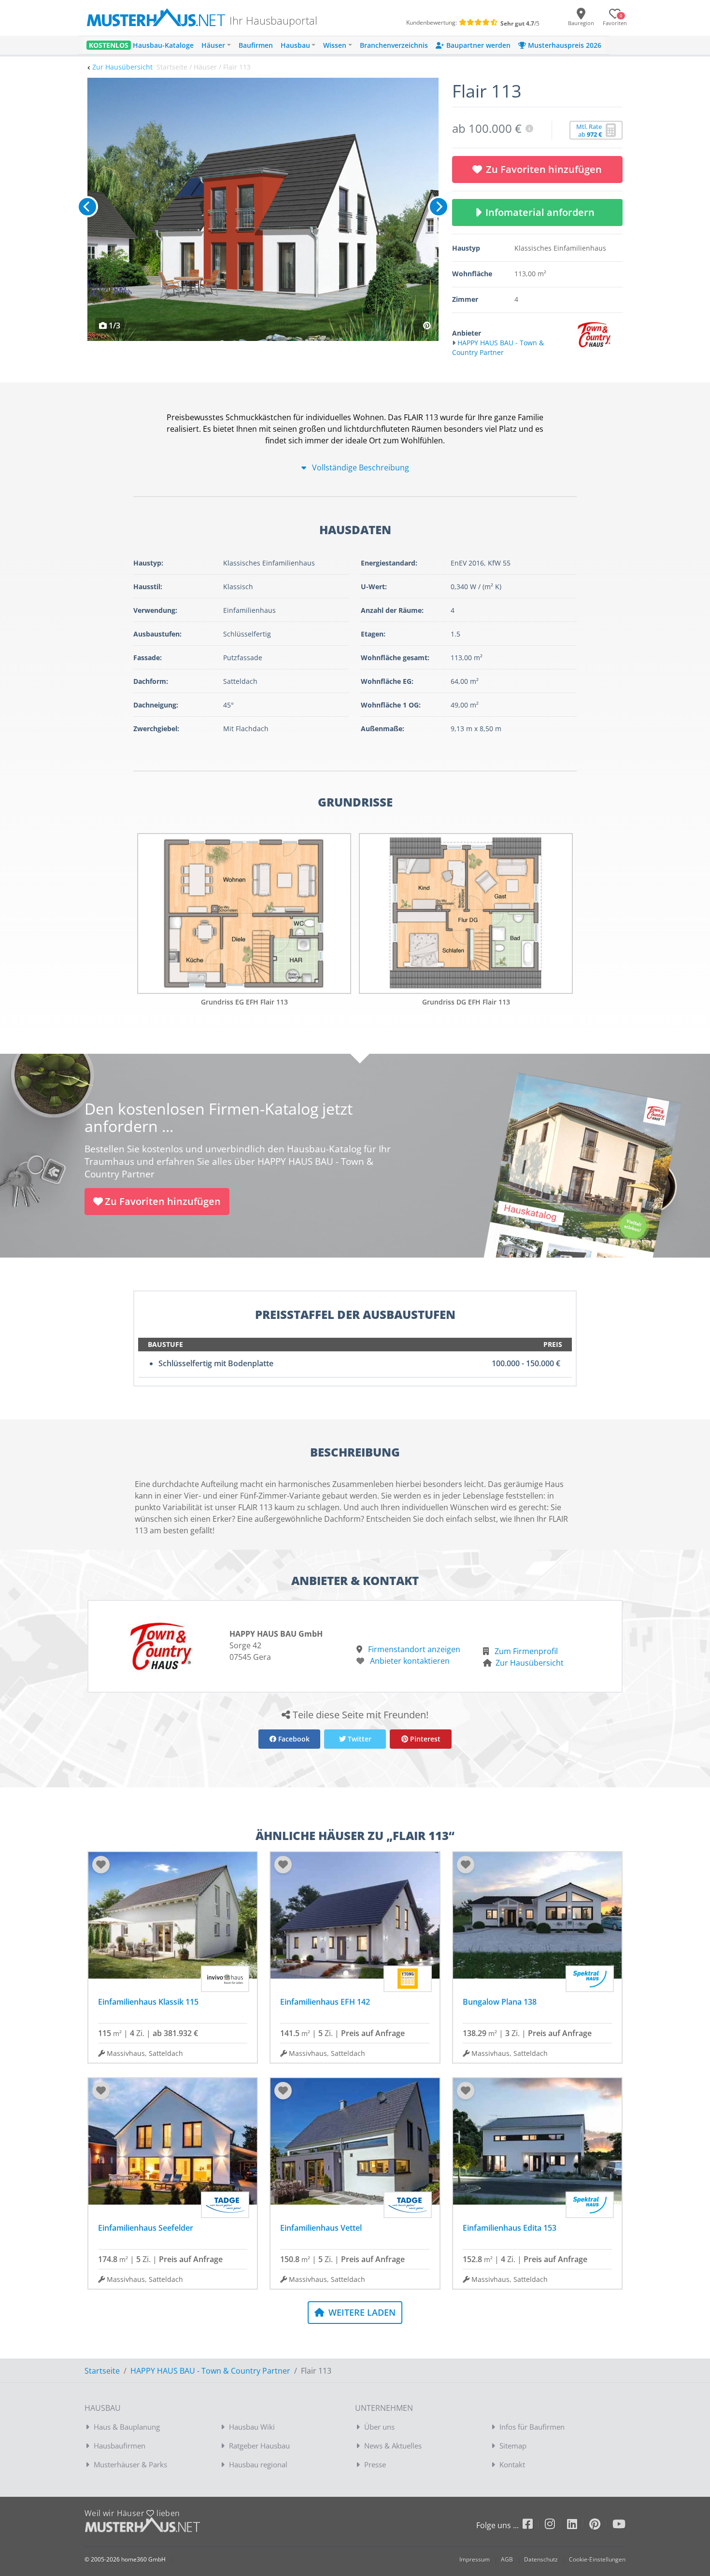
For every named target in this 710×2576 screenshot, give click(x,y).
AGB (507, 2559)
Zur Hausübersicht (122, 67)
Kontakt (512, 2464)
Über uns (379, 2427)
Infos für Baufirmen (532, 2427)
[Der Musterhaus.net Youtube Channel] (619, 2526)
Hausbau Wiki (252, 2427)
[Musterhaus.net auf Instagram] (556, 2526)
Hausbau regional (258, 2464)
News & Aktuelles (393, 2446)
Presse (375, 2464)
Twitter (359, 1739)
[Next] (439, 207)
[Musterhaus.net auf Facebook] (534, 2526)
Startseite (102, 2371)
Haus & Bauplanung (127, 2427)
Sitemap (513, 2446)
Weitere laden (361, 2312)
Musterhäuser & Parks (130, 2464)
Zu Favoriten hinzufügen (544, 169)
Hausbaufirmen (120, 2446)
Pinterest (424, 1739)
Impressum (475, 2559)
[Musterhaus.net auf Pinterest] (601, 2526)
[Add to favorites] (101, 1865)
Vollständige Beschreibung (360, 467)
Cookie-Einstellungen (597, 2559)
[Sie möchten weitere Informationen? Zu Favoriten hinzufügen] (263, 209)
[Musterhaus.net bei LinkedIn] (578, 2526)
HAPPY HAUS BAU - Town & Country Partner (210, 2371)
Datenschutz (541, 2559)
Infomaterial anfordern (542, 212)
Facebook (293, 1739)
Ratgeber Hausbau (259, 2446)
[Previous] (87, 207)
